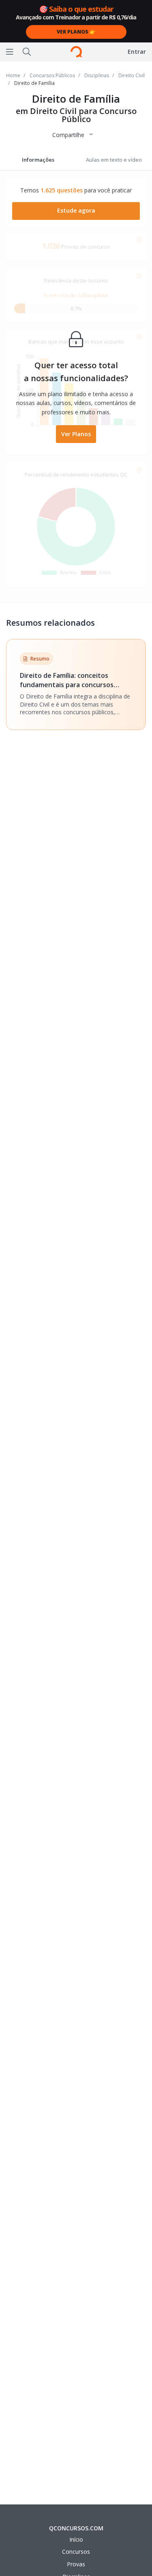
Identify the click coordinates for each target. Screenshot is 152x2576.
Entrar (137, 52)
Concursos (76, 2552)
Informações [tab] (38, 160)
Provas (76, 2564)
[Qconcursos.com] (76, 52)
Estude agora (76, 210)
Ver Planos (76, 434)
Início (76, 2539)
